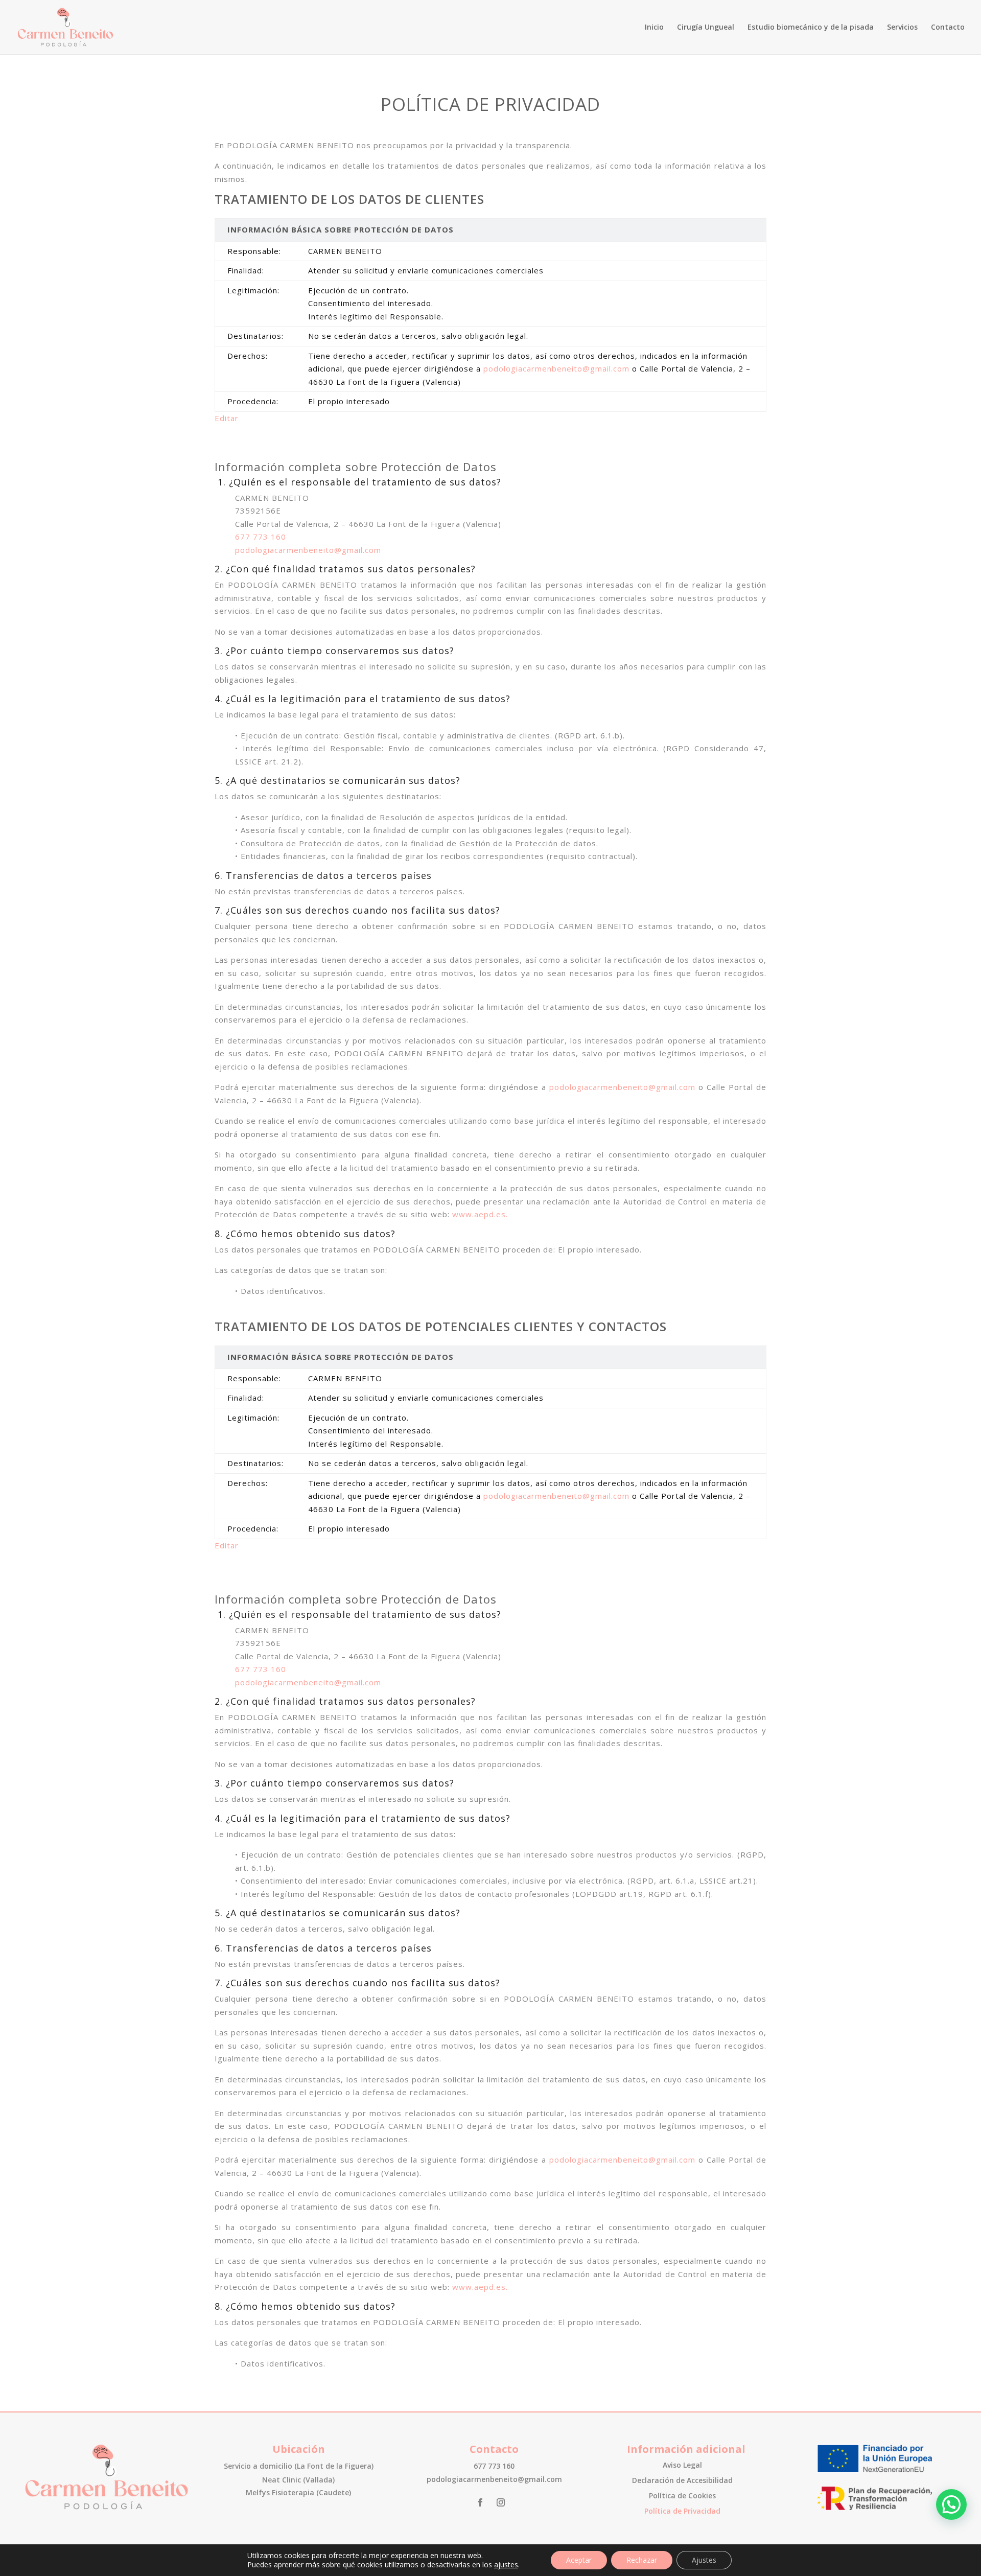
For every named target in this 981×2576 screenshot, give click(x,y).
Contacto (948, 28)
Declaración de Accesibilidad (682, 2481)
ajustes (506, 2565)
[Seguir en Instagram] (501, 2502)
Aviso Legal (682, 2466)
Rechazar (642, 2560)
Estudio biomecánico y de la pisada (811, 28)
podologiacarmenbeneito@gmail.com (556, 368)
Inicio (654, 28)
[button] (951, 2504)
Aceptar (579, 2560)
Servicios (902, 28)
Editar (227, 418)
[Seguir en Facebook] (480, 2502)
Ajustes (704, 2560)
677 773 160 (261, 537)
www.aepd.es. (480, 1214)
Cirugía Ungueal (706, 28)
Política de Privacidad (682, 2512)
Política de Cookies (682, 2496)
